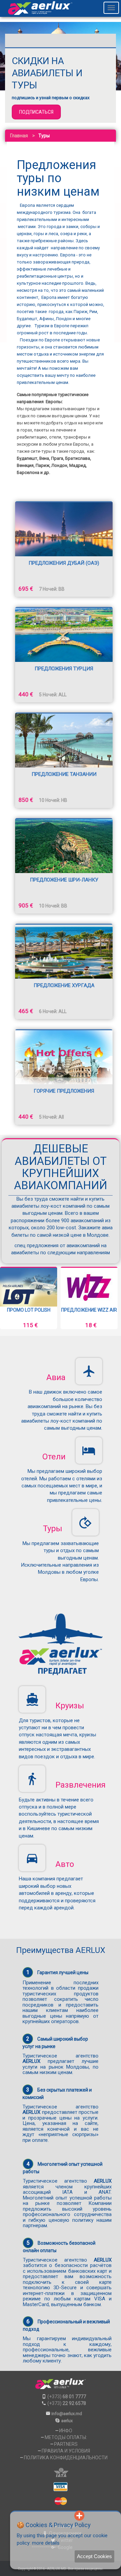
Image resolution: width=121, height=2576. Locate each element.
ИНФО (66, 2431)
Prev (10, 1298)
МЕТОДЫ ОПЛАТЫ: (66, 2437)
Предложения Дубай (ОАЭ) (64, 563)
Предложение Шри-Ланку (64, 880)
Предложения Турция (64, 669)
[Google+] (68, 2516)
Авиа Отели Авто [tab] (32, 40)
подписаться (36, 112)
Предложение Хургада (64, 985)
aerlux (67, 2421)
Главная (19, 136)
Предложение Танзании (64, 774)
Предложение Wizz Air (89, 1310)
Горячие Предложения (64, 1091)
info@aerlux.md (67, 2414)
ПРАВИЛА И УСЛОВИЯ (66, 2451)
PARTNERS (66, 2444)
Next (111, 1298)
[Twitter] (57, 2516)
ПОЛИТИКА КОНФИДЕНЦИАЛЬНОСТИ (66, 2458)
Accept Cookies (94, 2556)
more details (46, 2543)
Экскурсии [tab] (88, 40)
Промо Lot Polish (29, 1310)
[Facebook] (46, 2516)
